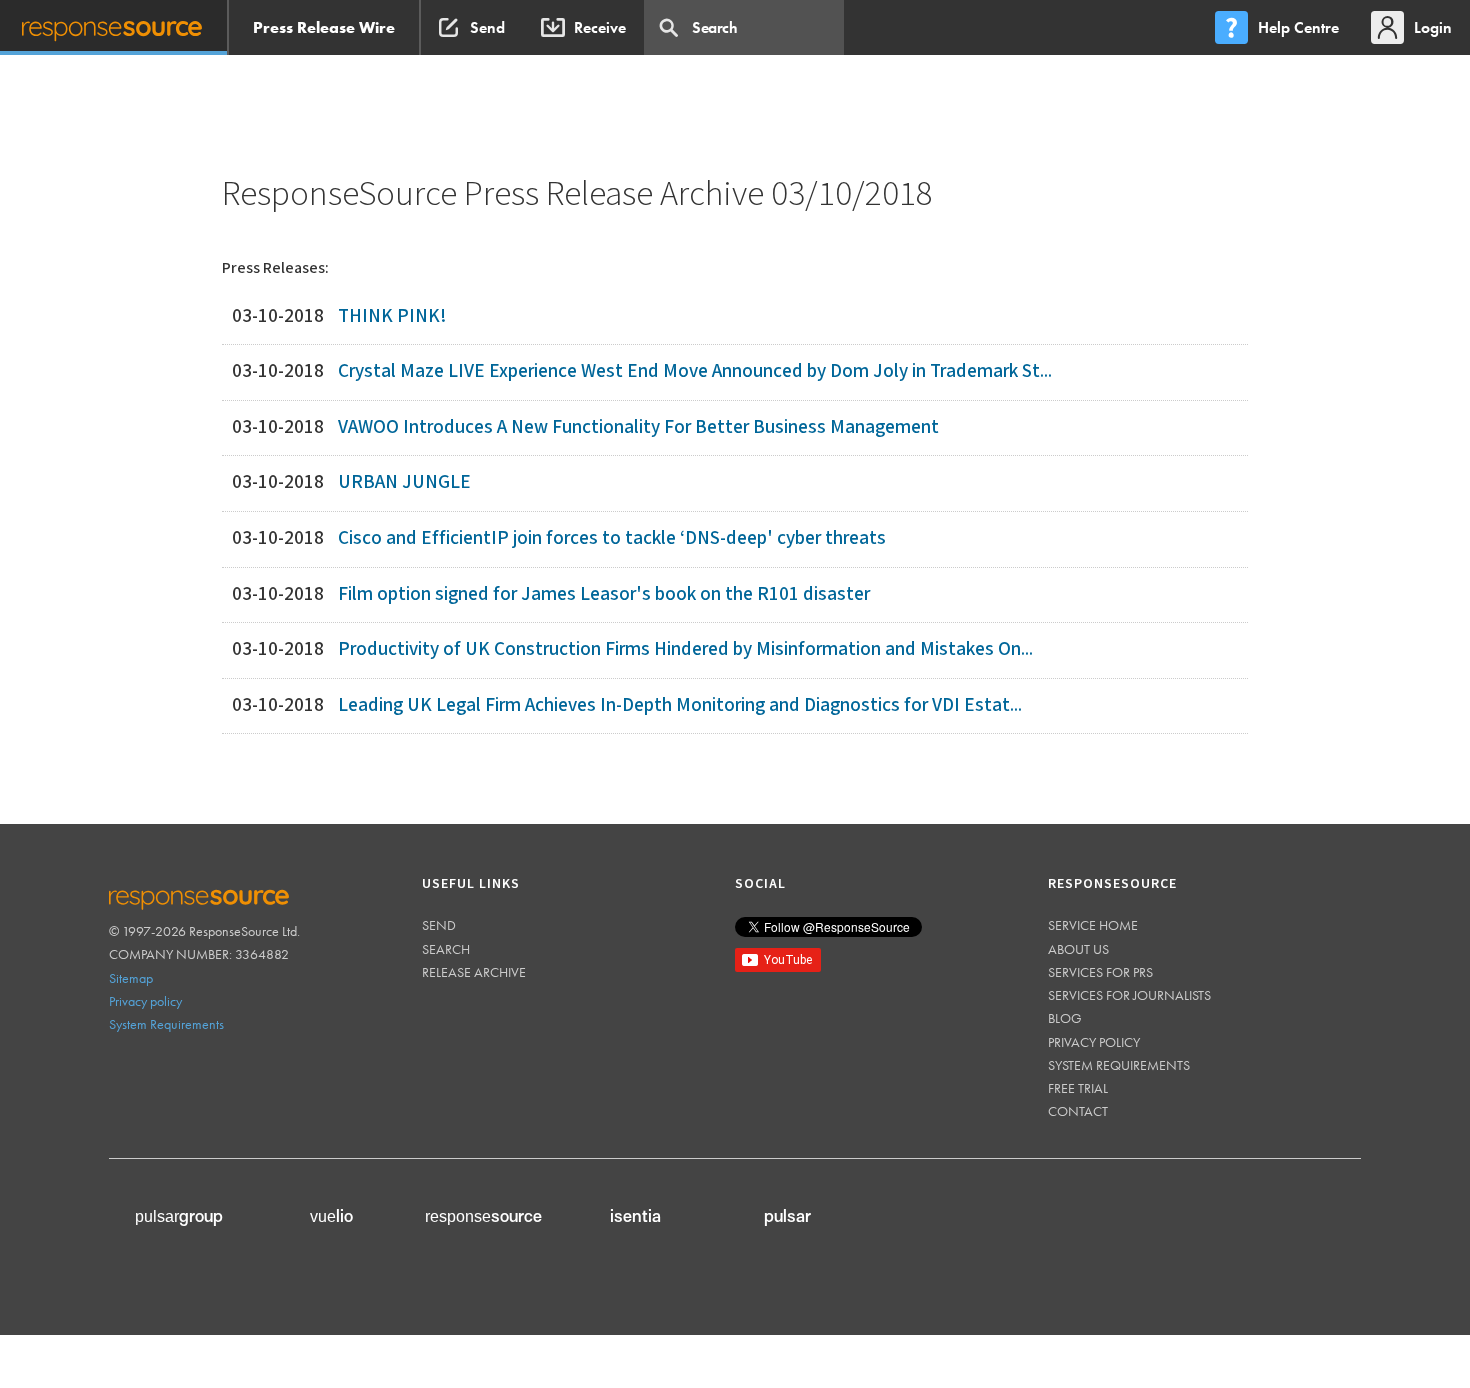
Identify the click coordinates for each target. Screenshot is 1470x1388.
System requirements (1119, 1065)
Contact (1078, 1111)
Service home (1093, 925)
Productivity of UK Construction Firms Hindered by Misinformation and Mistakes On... (685, 649)
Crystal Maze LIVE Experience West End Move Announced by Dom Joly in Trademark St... (695, 371)
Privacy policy (145, 1001)
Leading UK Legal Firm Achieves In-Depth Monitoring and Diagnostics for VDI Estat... (680, 705)
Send (439, 925)
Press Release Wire (324, 27)
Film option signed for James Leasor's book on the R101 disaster (604, 594)
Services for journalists (1129, 995)
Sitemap (131, 978)
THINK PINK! (392, 316)
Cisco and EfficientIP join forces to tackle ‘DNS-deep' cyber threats (612, 538)
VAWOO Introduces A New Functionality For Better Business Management (638, 427)
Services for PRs (1100, 972)
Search (446, 949)
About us (1078, 949)
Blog (1065, 1018)
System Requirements (166, 1024)
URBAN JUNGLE (404, 482)
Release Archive (474, 972)
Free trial (1078, 1088)
